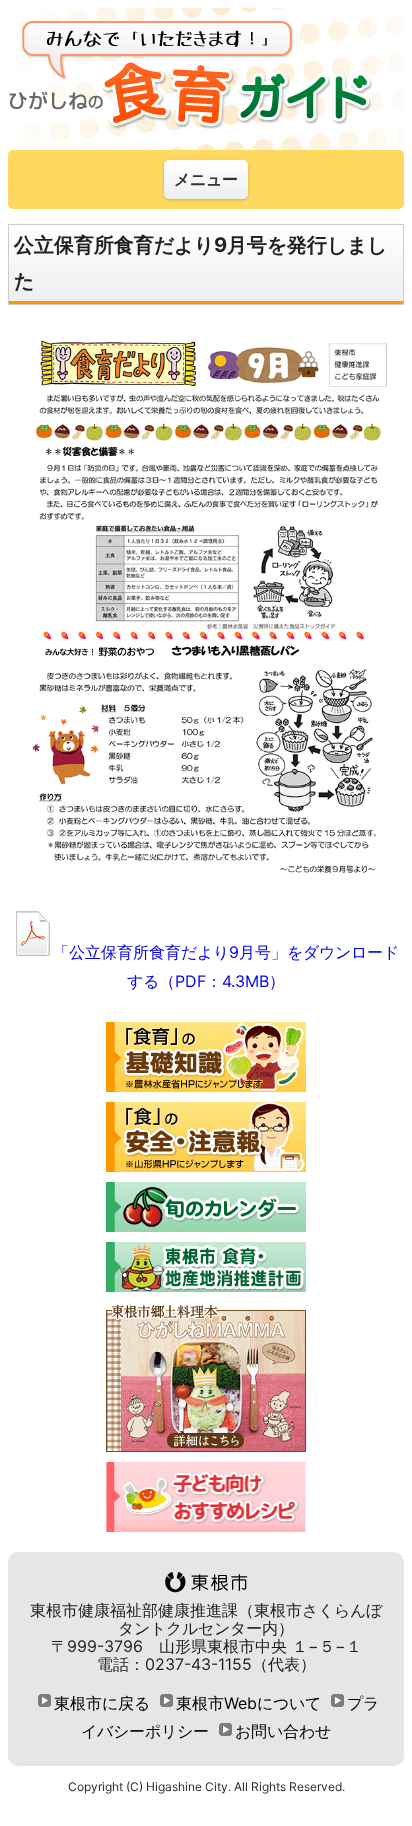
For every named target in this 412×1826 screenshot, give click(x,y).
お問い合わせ (283, 1731)
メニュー (206, 179)
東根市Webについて (248, 1703)
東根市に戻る (102, 1703)
